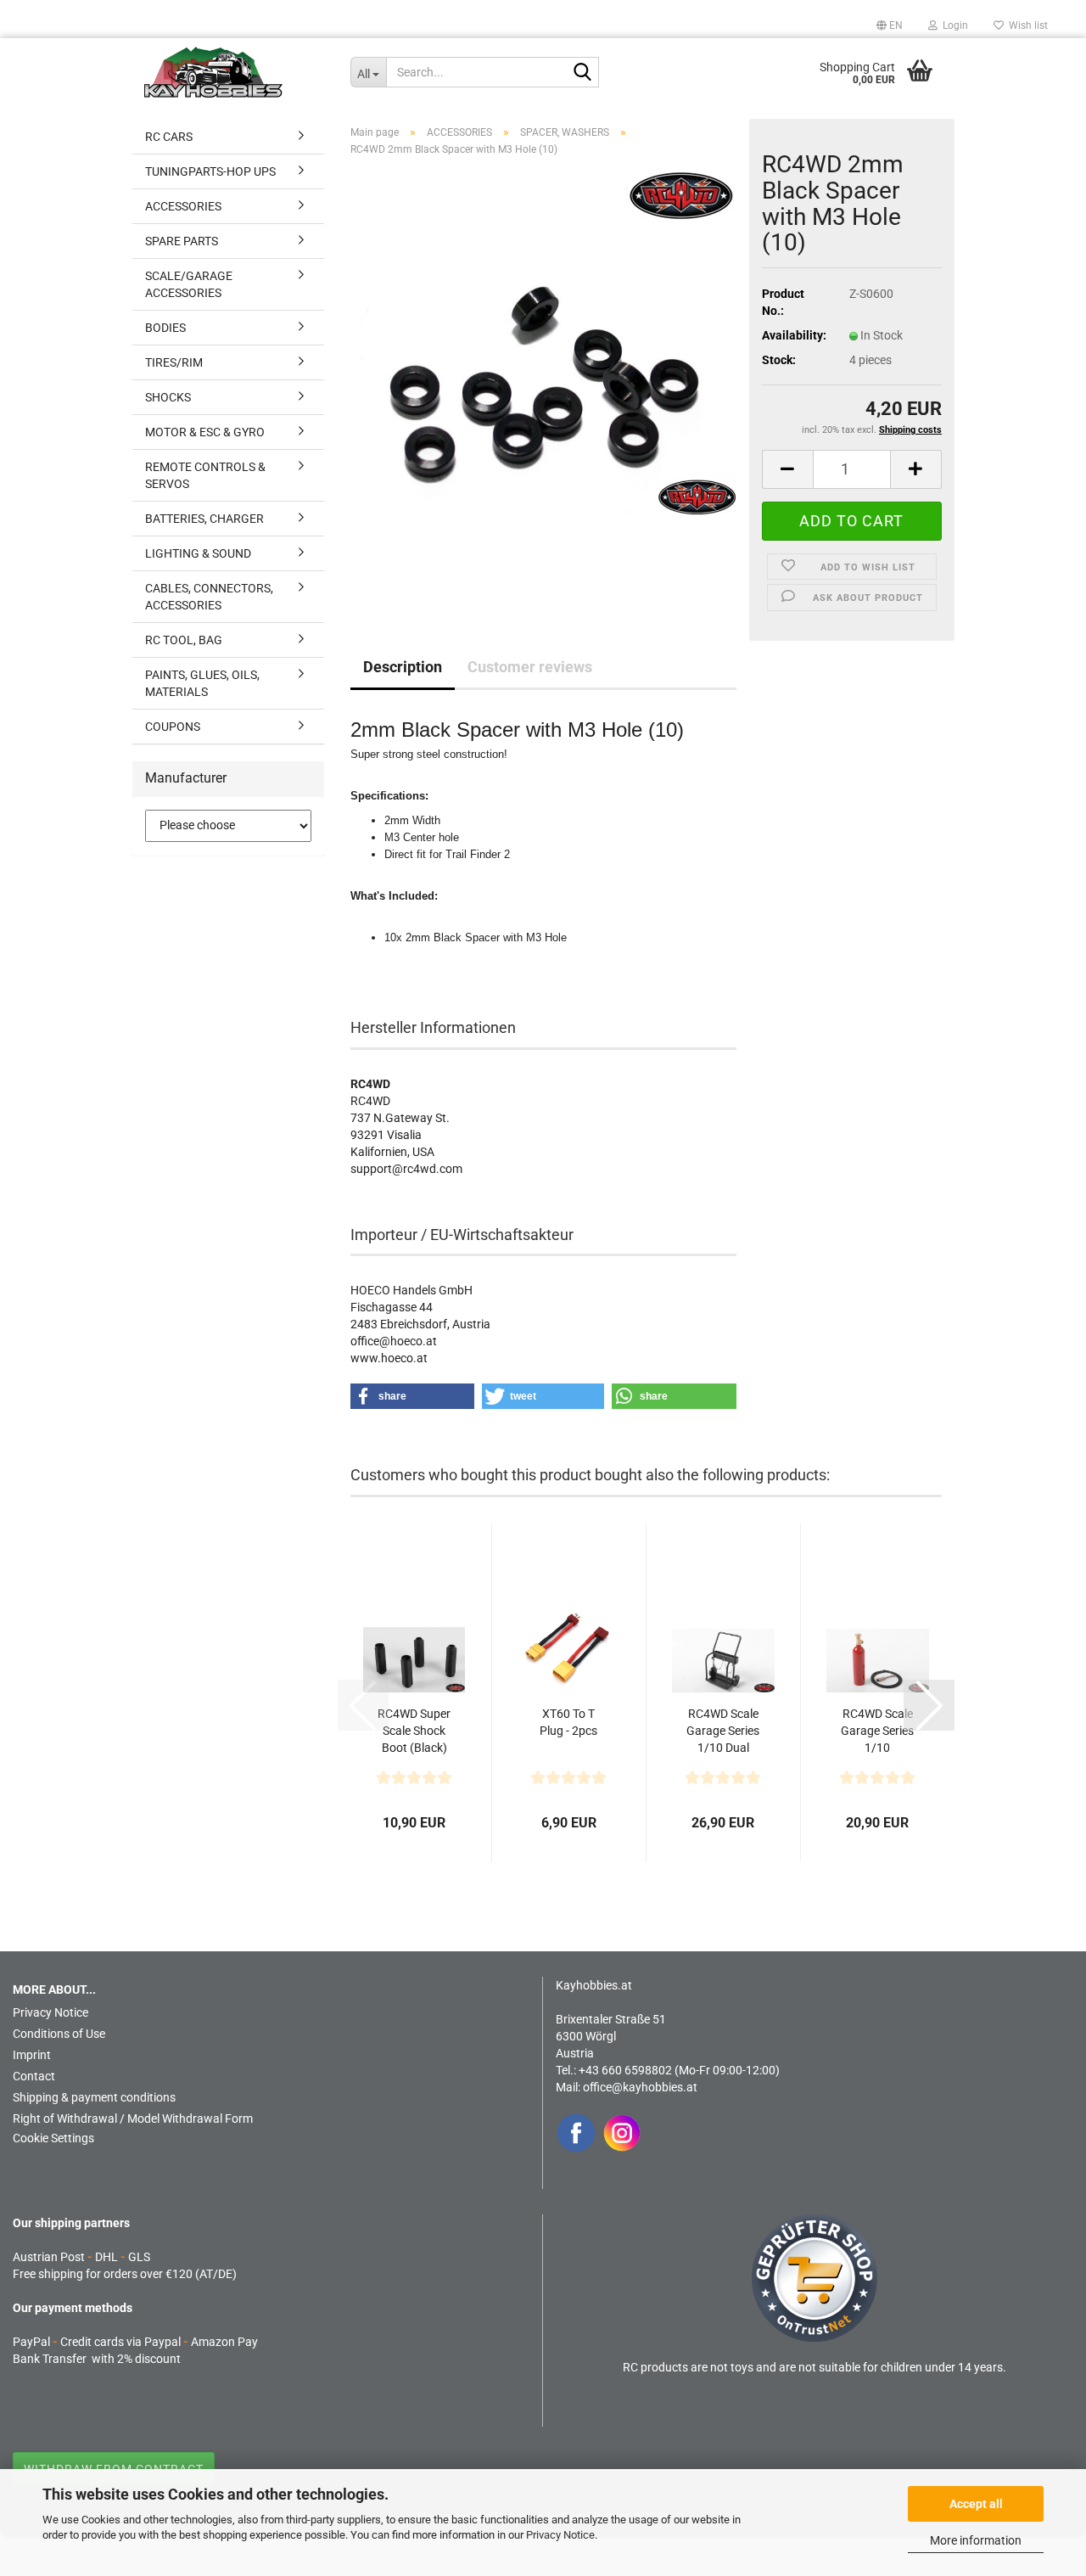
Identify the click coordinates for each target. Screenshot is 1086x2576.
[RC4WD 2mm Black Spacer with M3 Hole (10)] (543, 381)
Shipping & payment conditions (94, 2097)
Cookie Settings (53, 2138)
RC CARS (169, 137)
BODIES (165, 328)
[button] (890, 25)
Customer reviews (530, 667)
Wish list (1026, 25)
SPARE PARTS (182, 241)
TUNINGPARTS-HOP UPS (210, 171)
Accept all (976, 2504)
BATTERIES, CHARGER (204, 519)
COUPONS (173, 727)
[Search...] (583, 73)
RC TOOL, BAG (184, 640)
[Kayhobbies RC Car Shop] (235, 72)
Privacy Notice (560, 2535)
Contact (34, 2076)
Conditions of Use (59, 2034)
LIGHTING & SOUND (198, 553)
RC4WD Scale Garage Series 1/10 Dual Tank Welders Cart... (723, 1731)
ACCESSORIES (183, 206)
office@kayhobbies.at (640, 2087)
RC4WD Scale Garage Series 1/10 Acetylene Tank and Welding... (877, 1731)
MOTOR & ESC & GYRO (205, 432)
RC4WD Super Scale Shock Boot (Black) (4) (414, 1731)
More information (976, 2540)
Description (403, 667)
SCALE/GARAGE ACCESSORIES (189, 284)
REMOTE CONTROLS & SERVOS (205, 475)
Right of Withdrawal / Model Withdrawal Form (133, 2119)
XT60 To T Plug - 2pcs (568, 1722)
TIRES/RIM (174, 362)
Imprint (32, 2055)
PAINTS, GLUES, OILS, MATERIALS (202, 683)
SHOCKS (168, 397)
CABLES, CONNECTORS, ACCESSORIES (209, 597)
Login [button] (953, 25)
